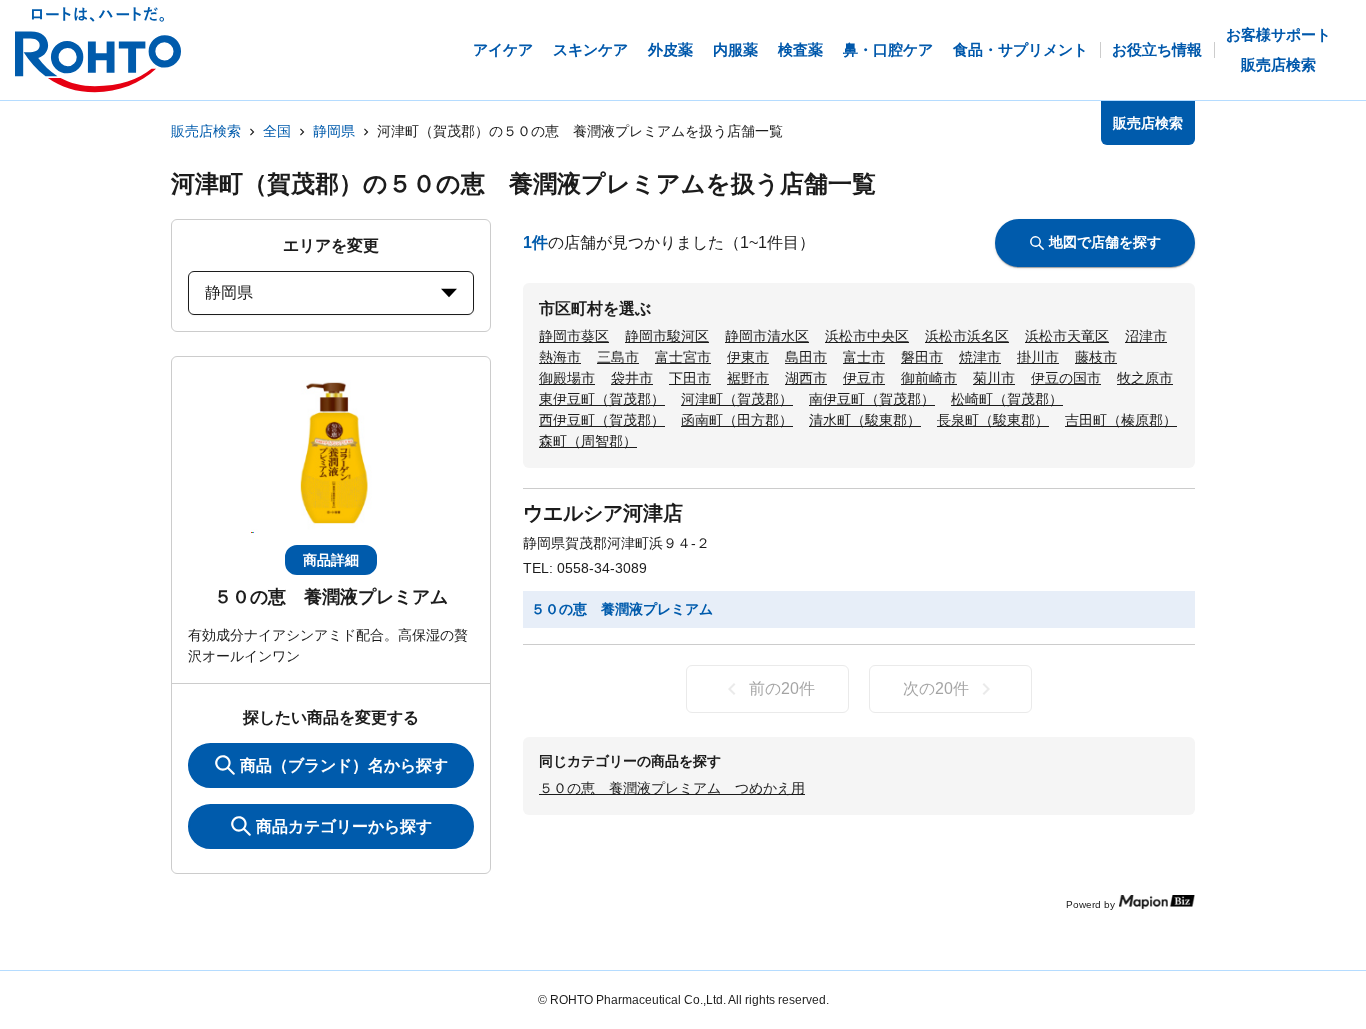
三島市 (618, 357)
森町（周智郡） (588, 441)
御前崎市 (929, 378)
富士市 (864, 357)
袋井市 (632, 378)
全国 (277, 131)
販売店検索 (206, 131)
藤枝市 (1096, 357)
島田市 (806, 357)
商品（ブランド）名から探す (344, 765)
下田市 (690, 378)
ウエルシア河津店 (603, 513)
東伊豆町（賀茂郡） (602, 399)
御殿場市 (567, 378)
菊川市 (994, 378)
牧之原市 (1145, 378)
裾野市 (748, 378)
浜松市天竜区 (1067, 336)
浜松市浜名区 (967, 336)
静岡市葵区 (574, 336)
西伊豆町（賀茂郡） (602, 420)
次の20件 (936, 688)
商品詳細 (331, 560)
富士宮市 (683, 357)
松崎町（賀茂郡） (1007, 399)
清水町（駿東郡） (865, 420)
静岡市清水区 (767, 336)
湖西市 (806, 378)
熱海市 (560, 357)
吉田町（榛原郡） (1121, 420)
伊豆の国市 (1066, 378)
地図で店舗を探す (1105, 242)
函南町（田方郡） (737, 420)
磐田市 (922, 357)
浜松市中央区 (867, 336)
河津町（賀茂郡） (737, 399)
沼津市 (1146, 336)
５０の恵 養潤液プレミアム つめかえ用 (672, 788)
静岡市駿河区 (667, 336)
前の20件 (782, 688)
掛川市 (1038, 357)
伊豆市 (864, 378)
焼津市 (980, 357)
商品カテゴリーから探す (344, 826)
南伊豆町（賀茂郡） (872, 399)
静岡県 (334, 131)
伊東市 (748, 357)
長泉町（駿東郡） (993, 420)
